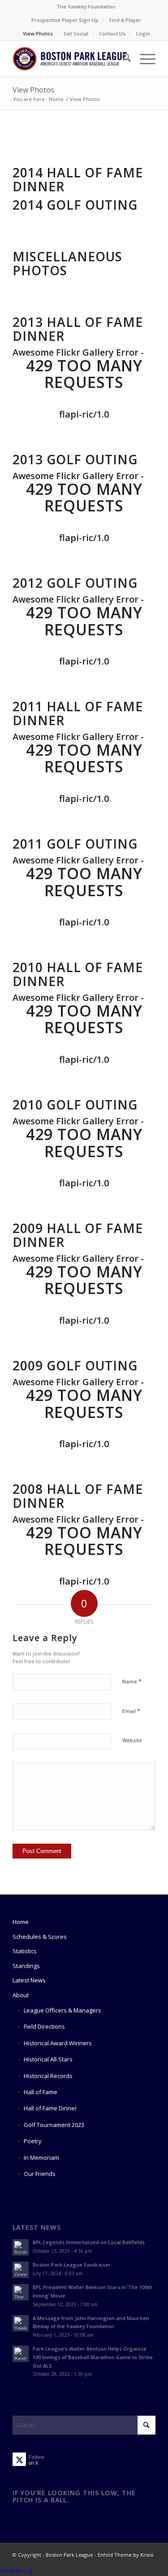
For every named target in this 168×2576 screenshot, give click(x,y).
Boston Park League (69, 2555)
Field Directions (44, 2026)
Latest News (29, 1980)
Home (21, 1922)
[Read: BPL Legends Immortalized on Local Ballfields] (21, 2247)
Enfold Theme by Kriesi (126, 2555)
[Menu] (143, 59)
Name (132, 1681)
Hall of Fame (41, 2092)
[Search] (122, 59)
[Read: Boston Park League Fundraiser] (21, 2270)
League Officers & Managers (62, 2010)
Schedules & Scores (40, 1937)
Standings (26, 1966)
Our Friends (40, 2174)
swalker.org (16, 2571)
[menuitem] (86, 7)
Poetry (33, 2141)
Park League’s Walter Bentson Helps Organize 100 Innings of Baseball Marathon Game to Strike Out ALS (93, 2357)
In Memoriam (41, 2158)
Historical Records (48, 2076)
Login (143, 33)
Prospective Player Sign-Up (65, 20)
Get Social (76, 33)
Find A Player (125, 20)
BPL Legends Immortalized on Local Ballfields (89, 2242)
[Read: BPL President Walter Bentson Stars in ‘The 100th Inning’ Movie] (21, 2292)
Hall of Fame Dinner (50, 2108)
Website (132, 1740)
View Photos (38, 33)
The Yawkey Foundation (86, 7)
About (21, 1995)
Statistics (25, 1951)
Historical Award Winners (58, 2043)
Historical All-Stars (48, 2059)
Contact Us (112, 33)
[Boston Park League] (70, 59)
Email (131, 1711)
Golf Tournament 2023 (54, 2125)
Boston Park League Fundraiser (72, 2265)
